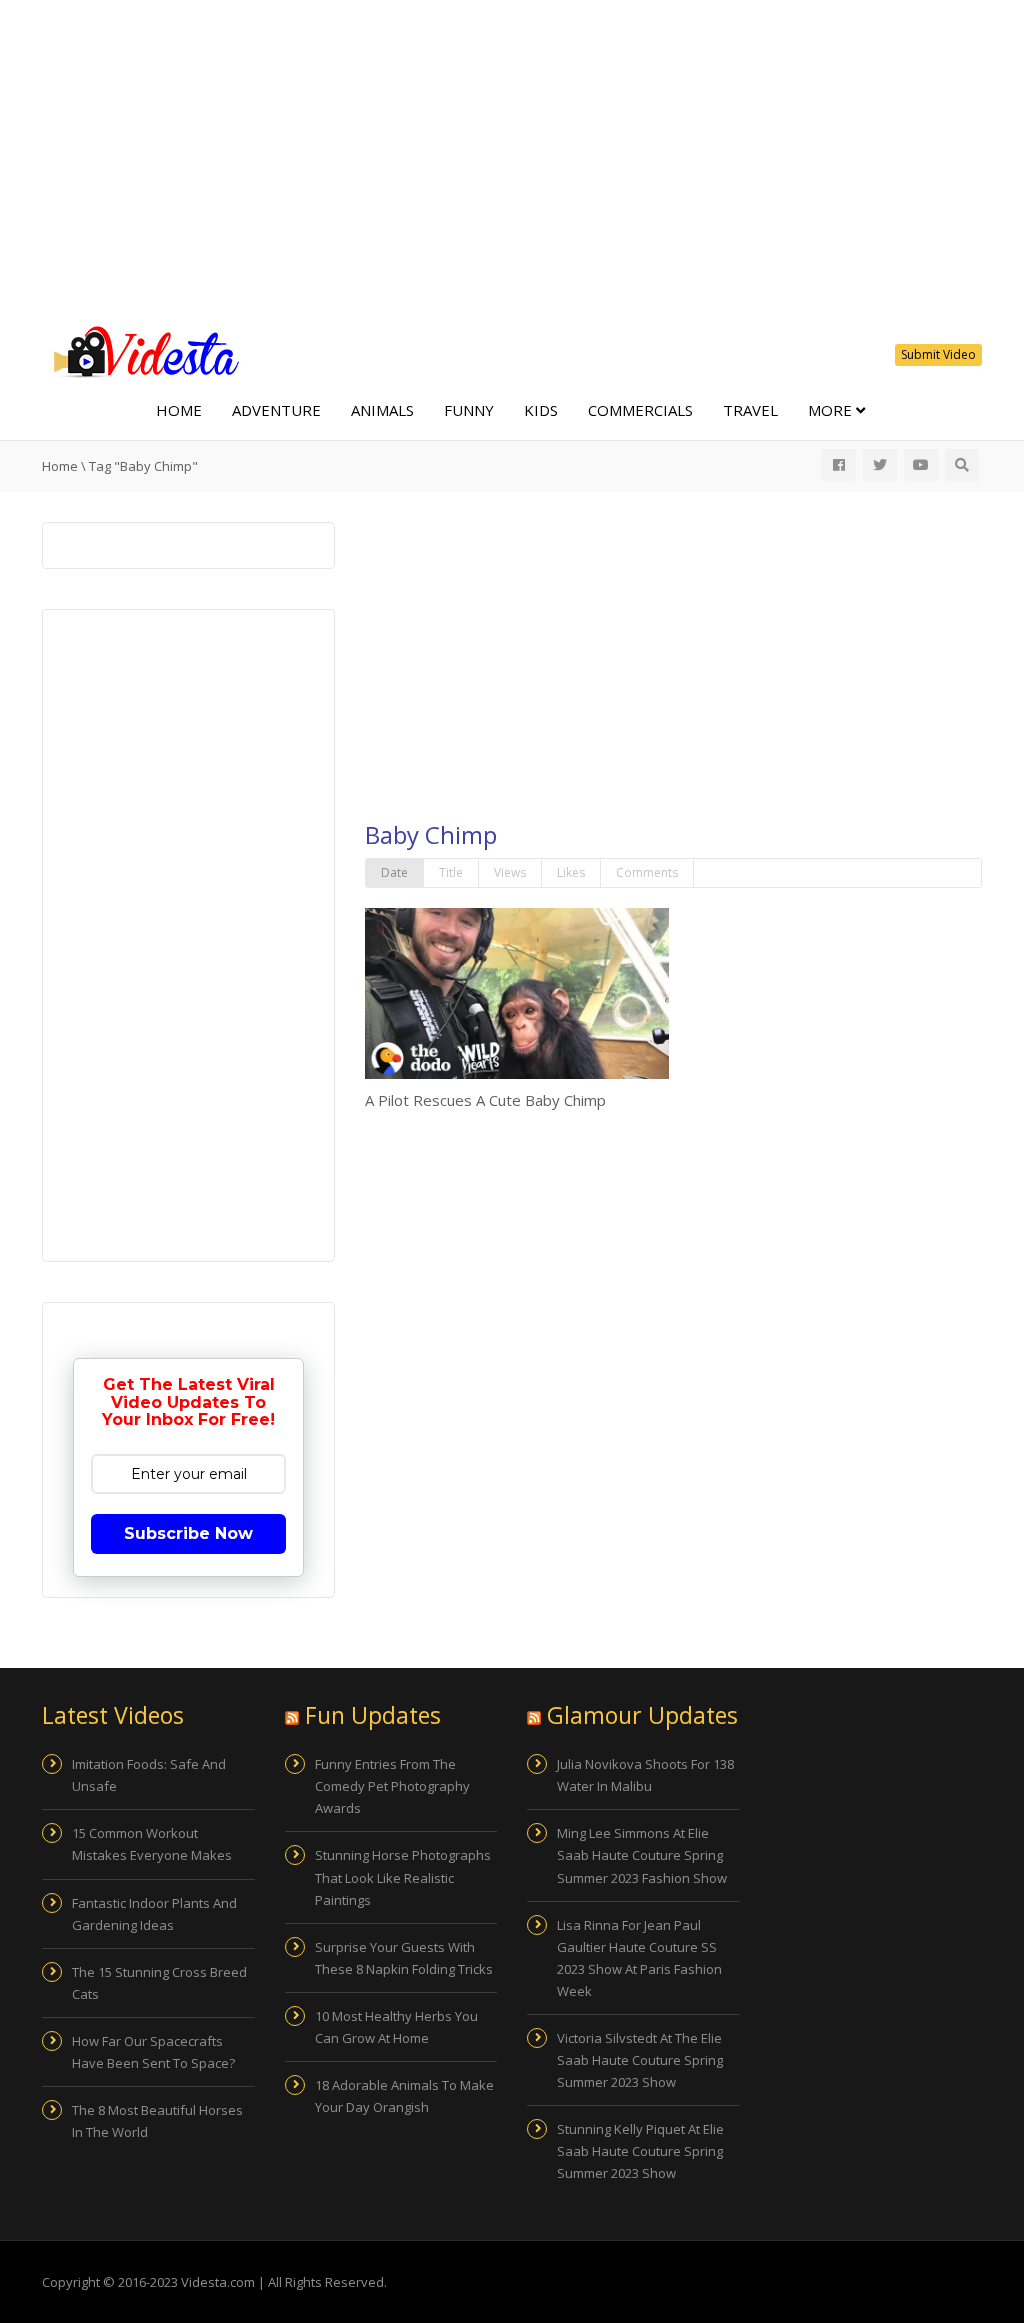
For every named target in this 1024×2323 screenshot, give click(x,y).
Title (451, 872)
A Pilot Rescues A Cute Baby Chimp (485, 1100)
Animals (382, 410)
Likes (571, 872)
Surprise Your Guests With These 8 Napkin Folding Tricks (404, 1958)
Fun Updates (373, 1715)
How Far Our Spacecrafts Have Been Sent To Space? (153, 2052)
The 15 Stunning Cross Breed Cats (159, 1983)
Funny (469, 410)
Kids (541, 410)
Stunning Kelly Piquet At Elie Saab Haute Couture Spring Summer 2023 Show (640, 2151)
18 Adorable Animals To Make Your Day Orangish (404, 2096)
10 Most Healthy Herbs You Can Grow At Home (396, 2027)
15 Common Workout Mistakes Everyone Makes (152, 1844)
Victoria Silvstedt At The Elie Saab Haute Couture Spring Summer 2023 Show (640, 2060)
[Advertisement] (512, 160)
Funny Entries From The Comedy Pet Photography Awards (392, 1786)
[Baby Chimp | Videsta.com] (142, 350)
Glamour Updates (642, 1715)
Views (510, 872)
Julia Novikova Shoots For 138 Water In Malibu (645, 1775)
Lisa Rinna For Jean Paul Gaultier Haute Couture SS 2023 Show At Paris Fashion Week (639, 1958)
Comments (647, 872)
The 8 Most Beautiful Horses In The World (157, 2121)
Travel (750, 410)
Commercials (640, 410)
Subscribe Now (188, 1533)
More (832, 410)
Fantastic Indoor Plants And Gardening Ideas (154, 1914)
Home (179, 410)
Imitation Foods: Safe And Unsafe (149, 1775)
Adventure (276, 410)
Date (394, 872)
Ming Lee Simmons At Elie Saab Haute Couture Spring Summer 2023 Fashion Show (642, 1855)
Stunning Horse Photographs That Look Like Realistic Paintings (403, 1877)
